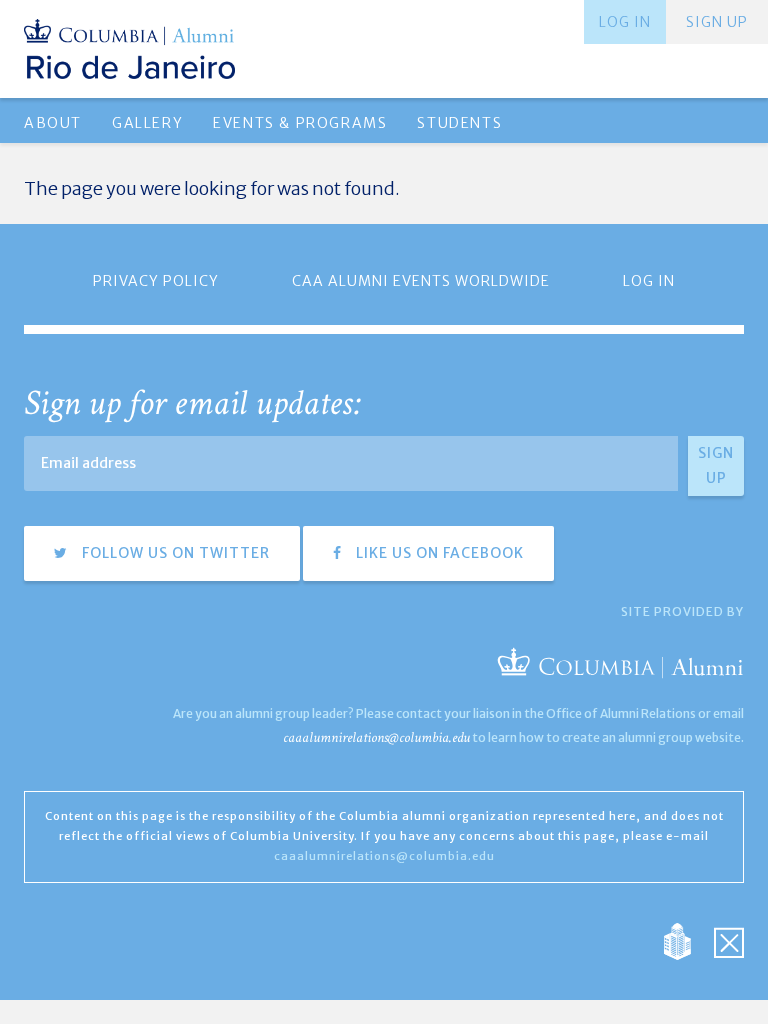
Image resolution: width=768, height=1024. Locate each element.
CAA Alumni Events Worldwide (421, 281)
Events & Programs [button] (300, 123)
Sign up (717, 22)
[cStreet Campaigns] (729, 939)
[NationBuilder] (687, 939)
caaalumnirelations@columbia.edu (376, 737)
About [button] (53, 123)
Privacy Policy (156, 281)
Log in (625, 22)
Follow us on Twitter (174, 553)
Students (459, 123)
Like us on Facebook (438, 553)
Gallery (147, 123)
